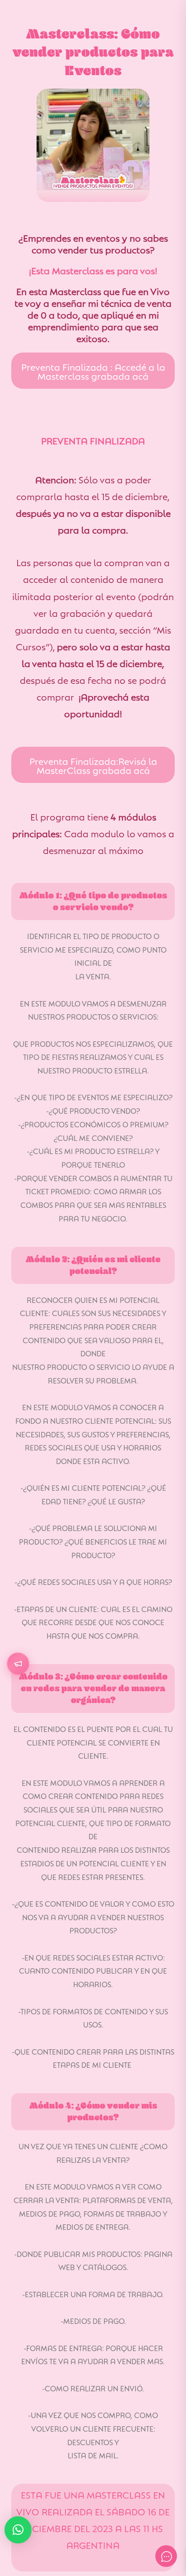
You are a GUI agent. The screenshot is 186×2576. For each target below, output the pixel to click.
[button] (18, 2530)
